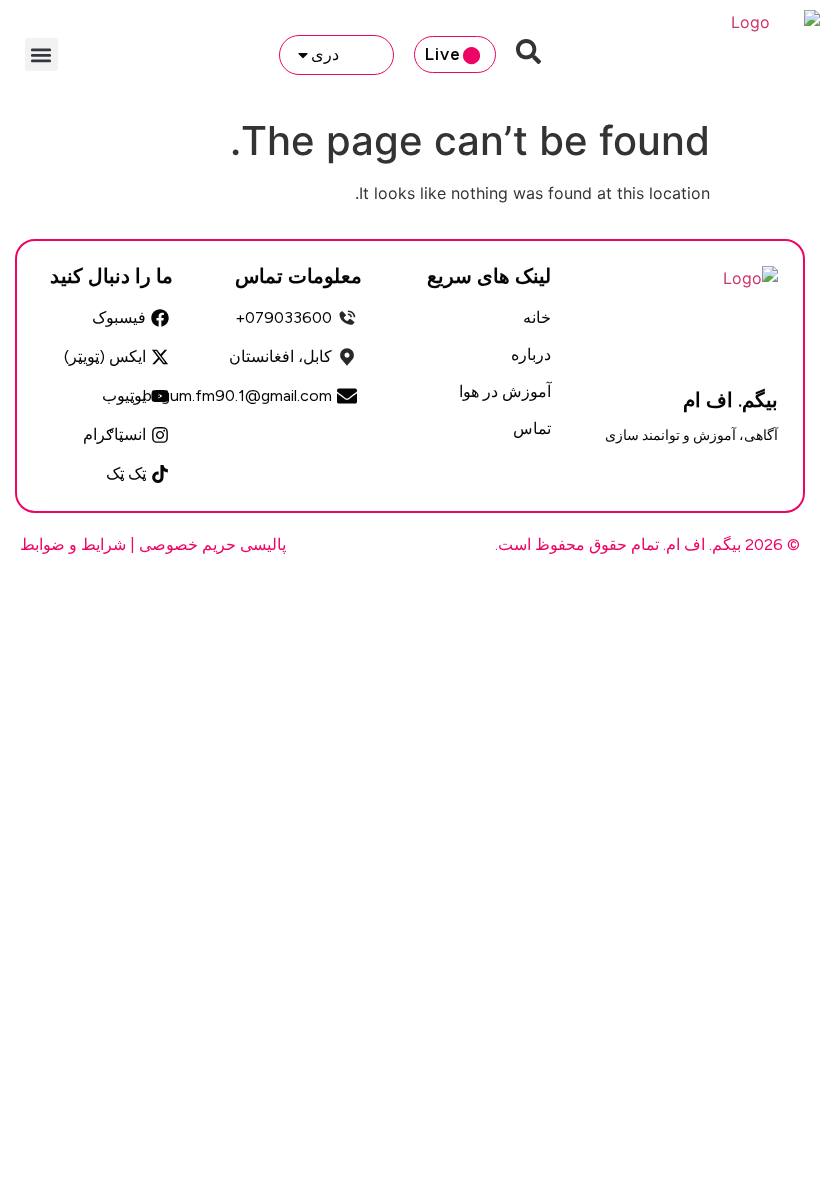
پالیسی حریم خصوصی (212, 544)
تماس (532, 428)
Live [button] (443, 54)
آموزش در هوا (505, 391)
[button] (41, 54)
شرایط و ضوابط (73, 544)
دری (325, 54)
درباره (531, 354)
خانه (537, 317)
